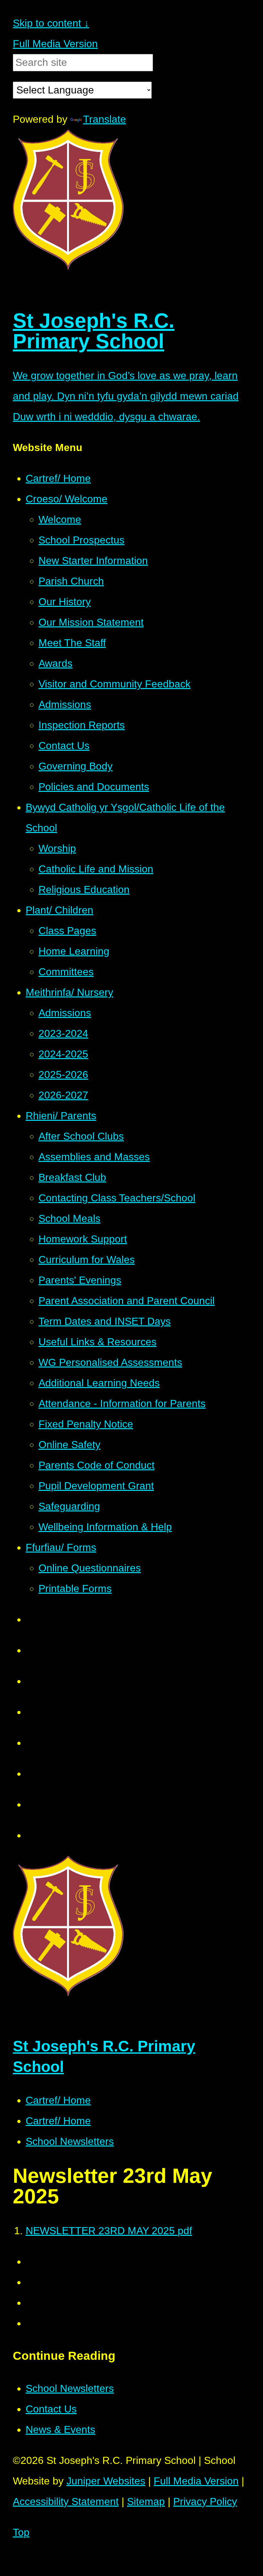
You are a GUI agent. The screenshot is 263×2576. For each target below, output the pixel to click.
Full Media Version (55, 44)
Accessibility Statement (66, 2501)
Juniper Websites (106, 2481)
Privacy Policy (205, 2501)
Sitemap (146, 2501)
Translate (105, 119)
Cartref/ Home (58, 2100)
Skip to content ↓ (51, 23)
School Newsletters (70, 2141)
